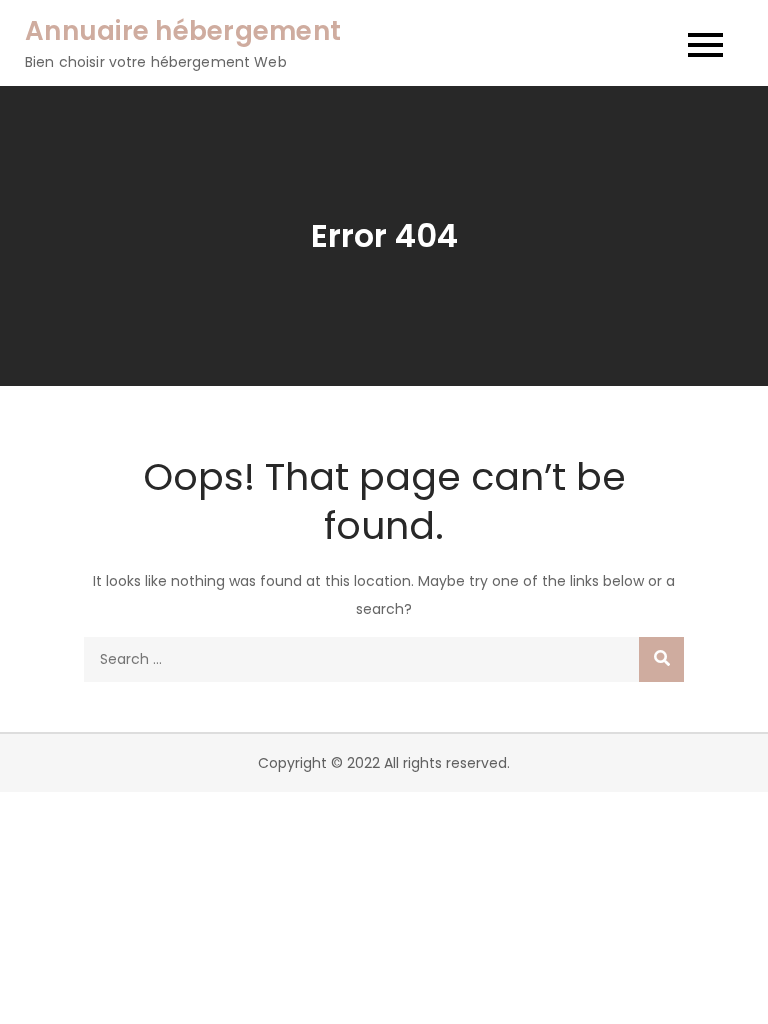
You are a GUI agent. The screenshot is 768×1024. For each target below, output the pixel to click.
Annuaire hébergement (183, 31)
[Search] (661, 659)
